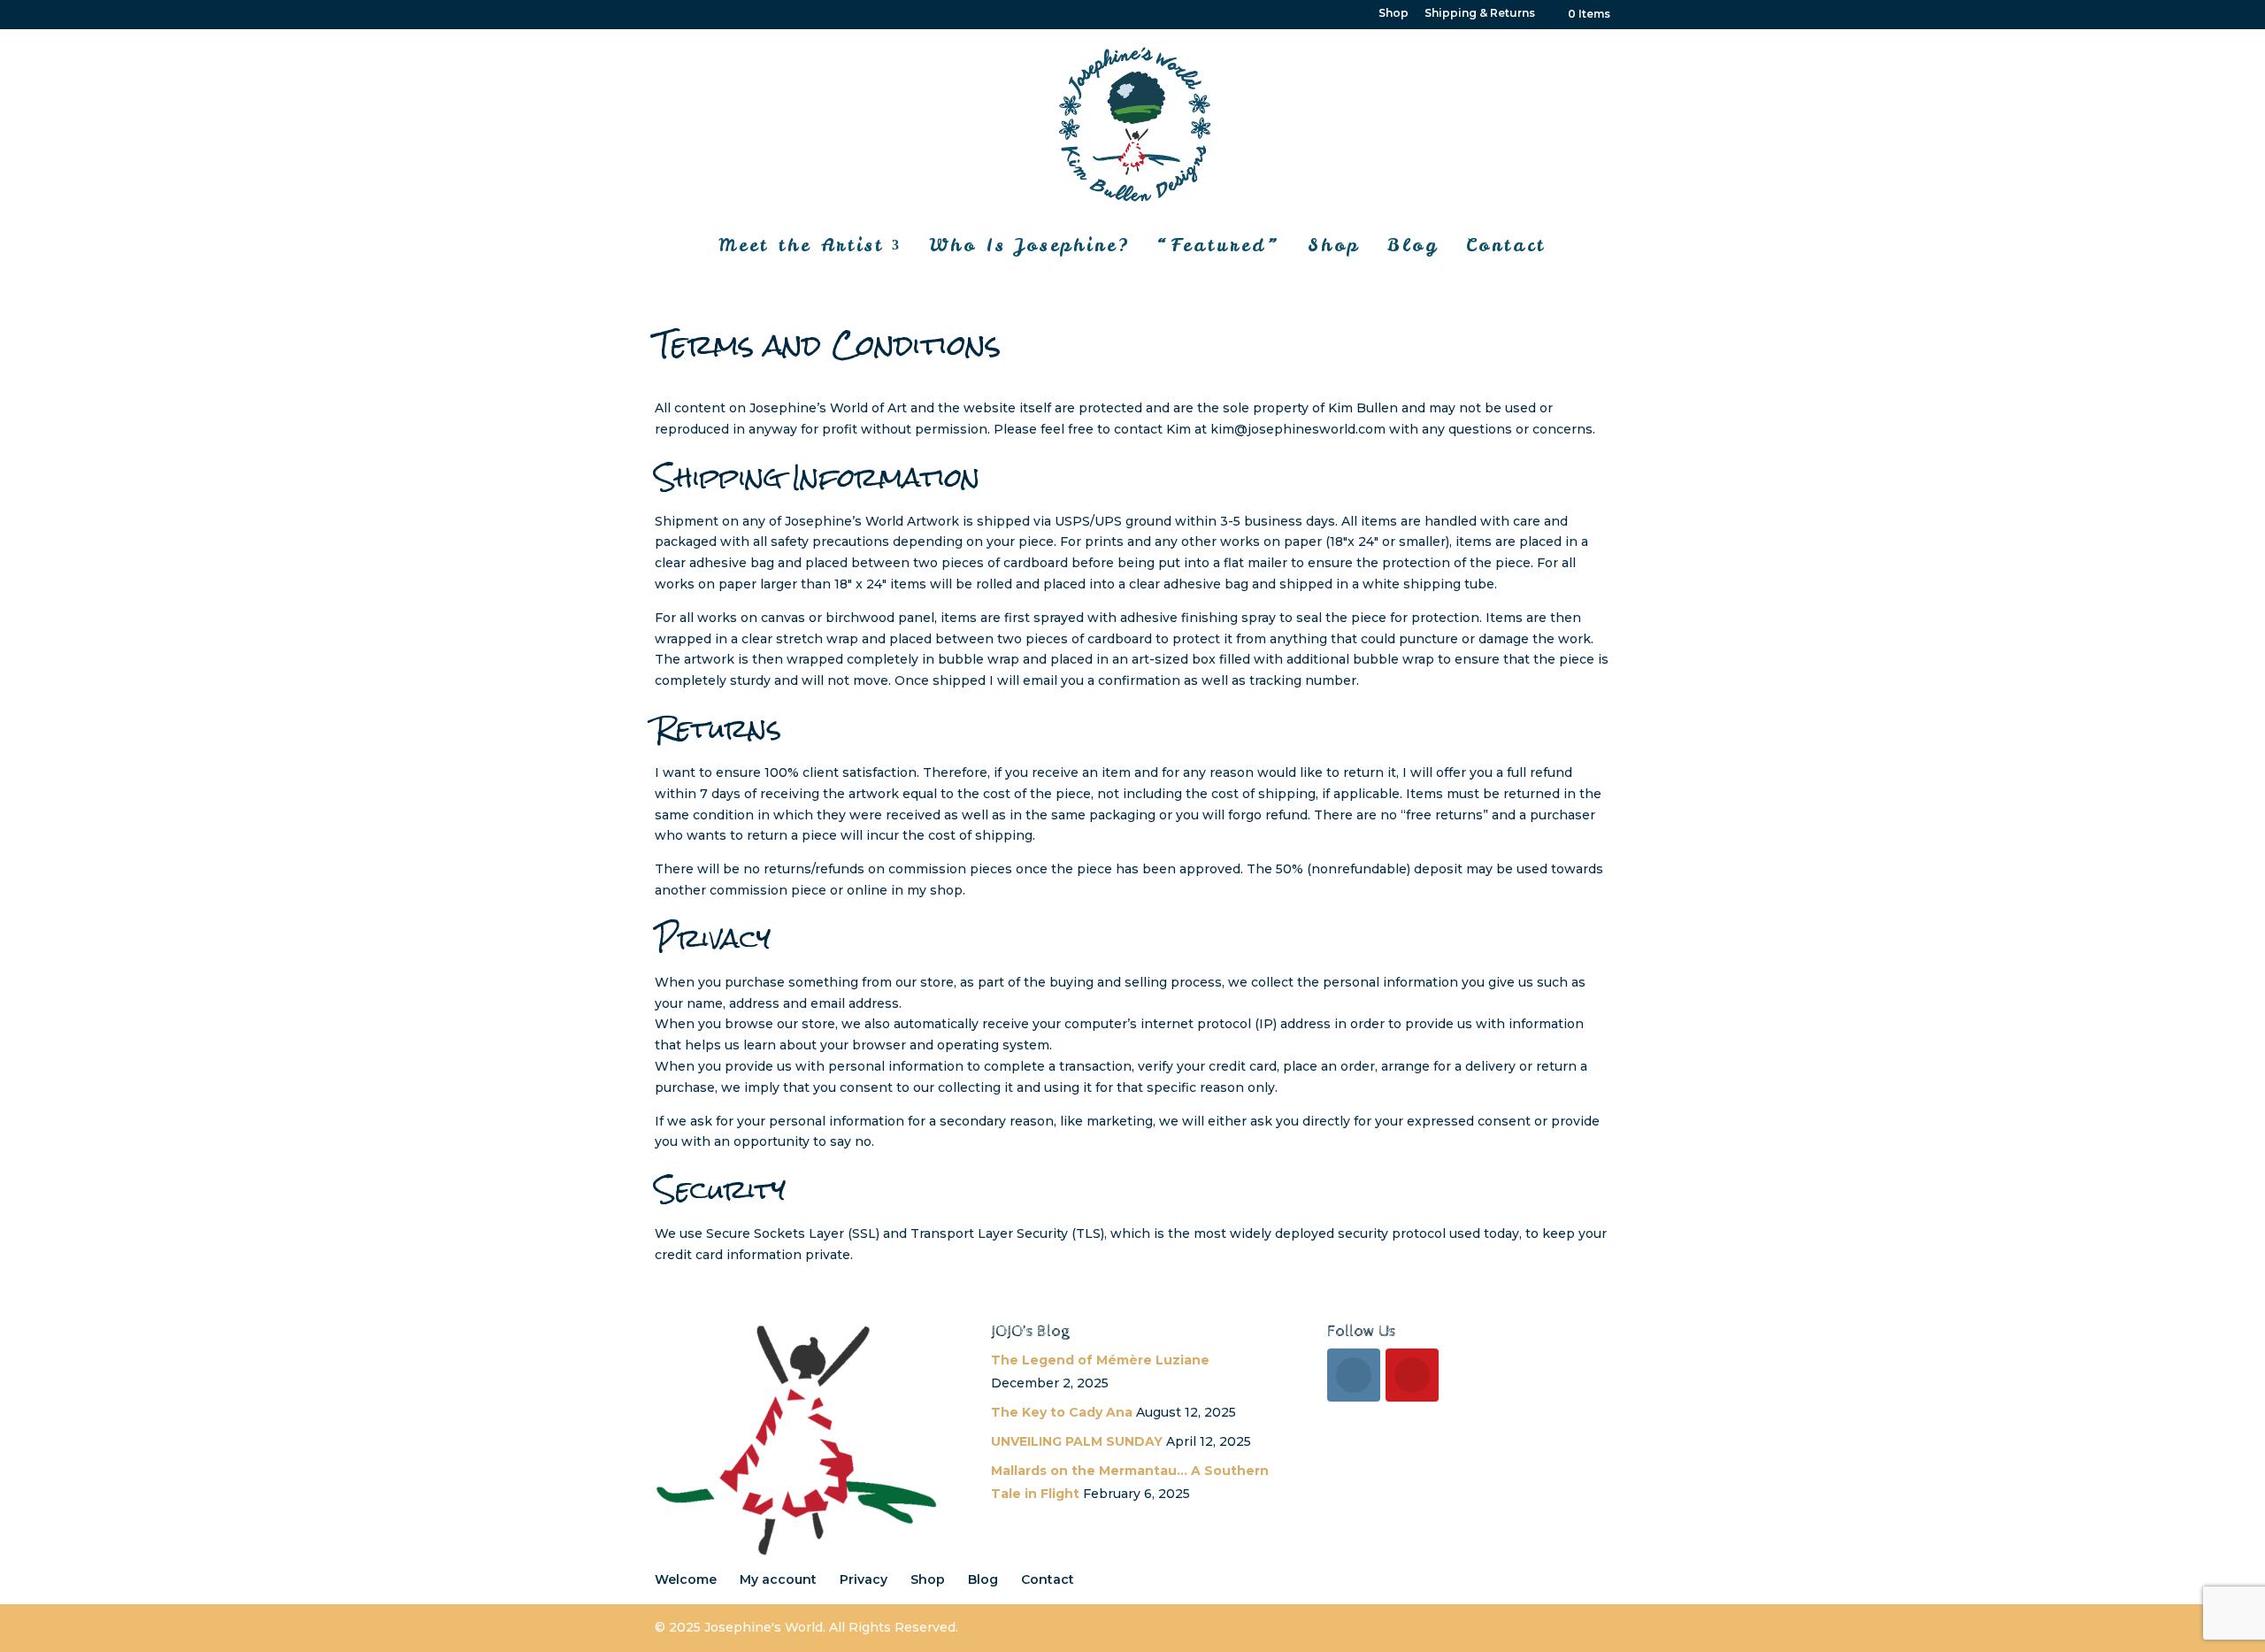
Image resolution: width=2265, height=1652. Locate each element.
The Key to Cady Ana (1062, 1412)
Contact (1506, 245)
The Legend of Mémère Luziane (1100, 1360)
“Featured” (1219, 245)
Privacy (864, 1579)
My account (778, 1579)
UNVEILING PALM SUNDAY (1077, 1441)
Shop (1394, 14)
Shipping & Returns (1480, 14)
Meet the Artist (801, 245)
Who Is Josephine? (1029, 245)
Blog (1413, 245)
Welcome (686, 1579)
